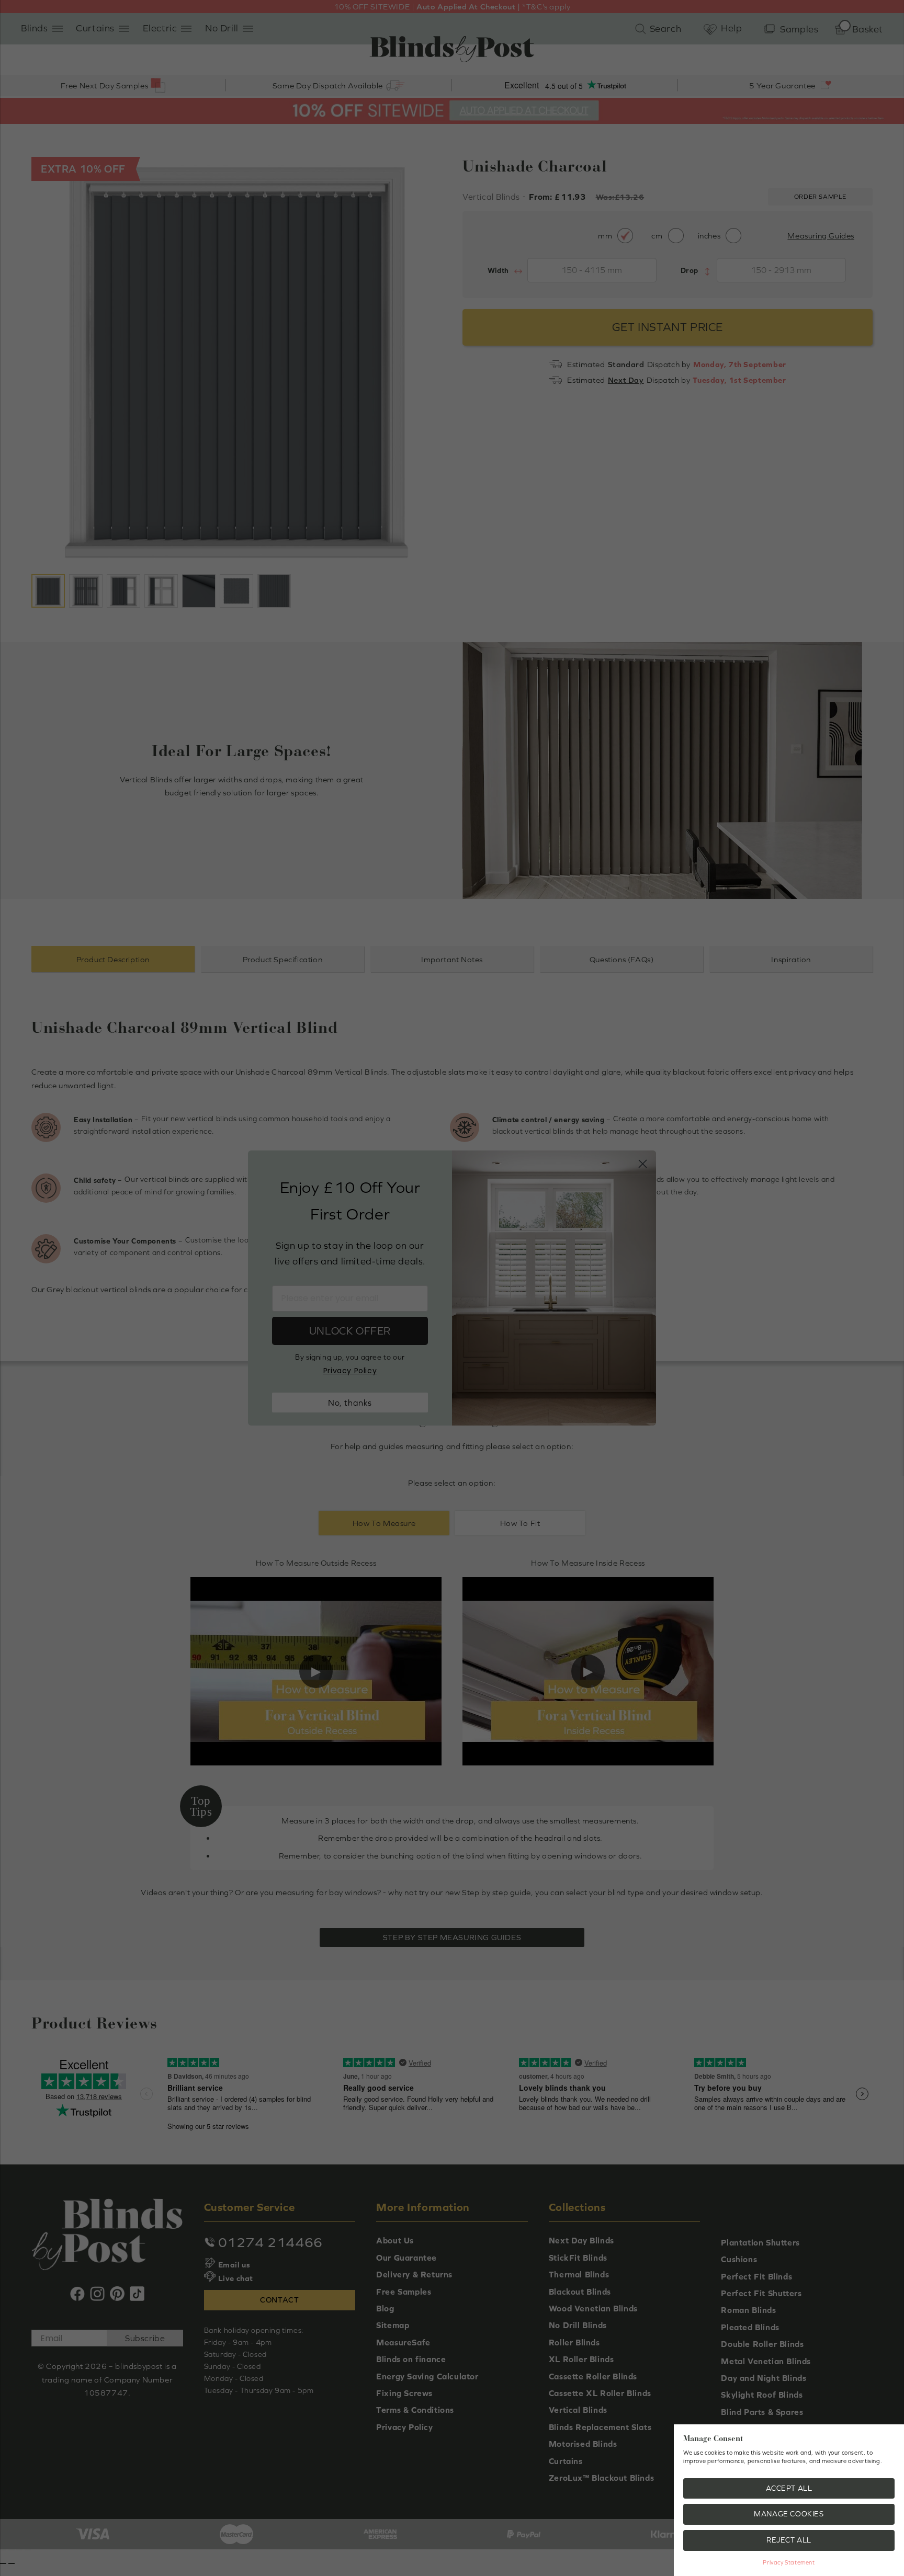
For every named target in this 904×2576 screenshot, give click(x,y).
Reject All (789, 2540)
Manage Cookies (789, 2514)
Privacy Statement (789, 2562)
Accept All (789, 2488)
